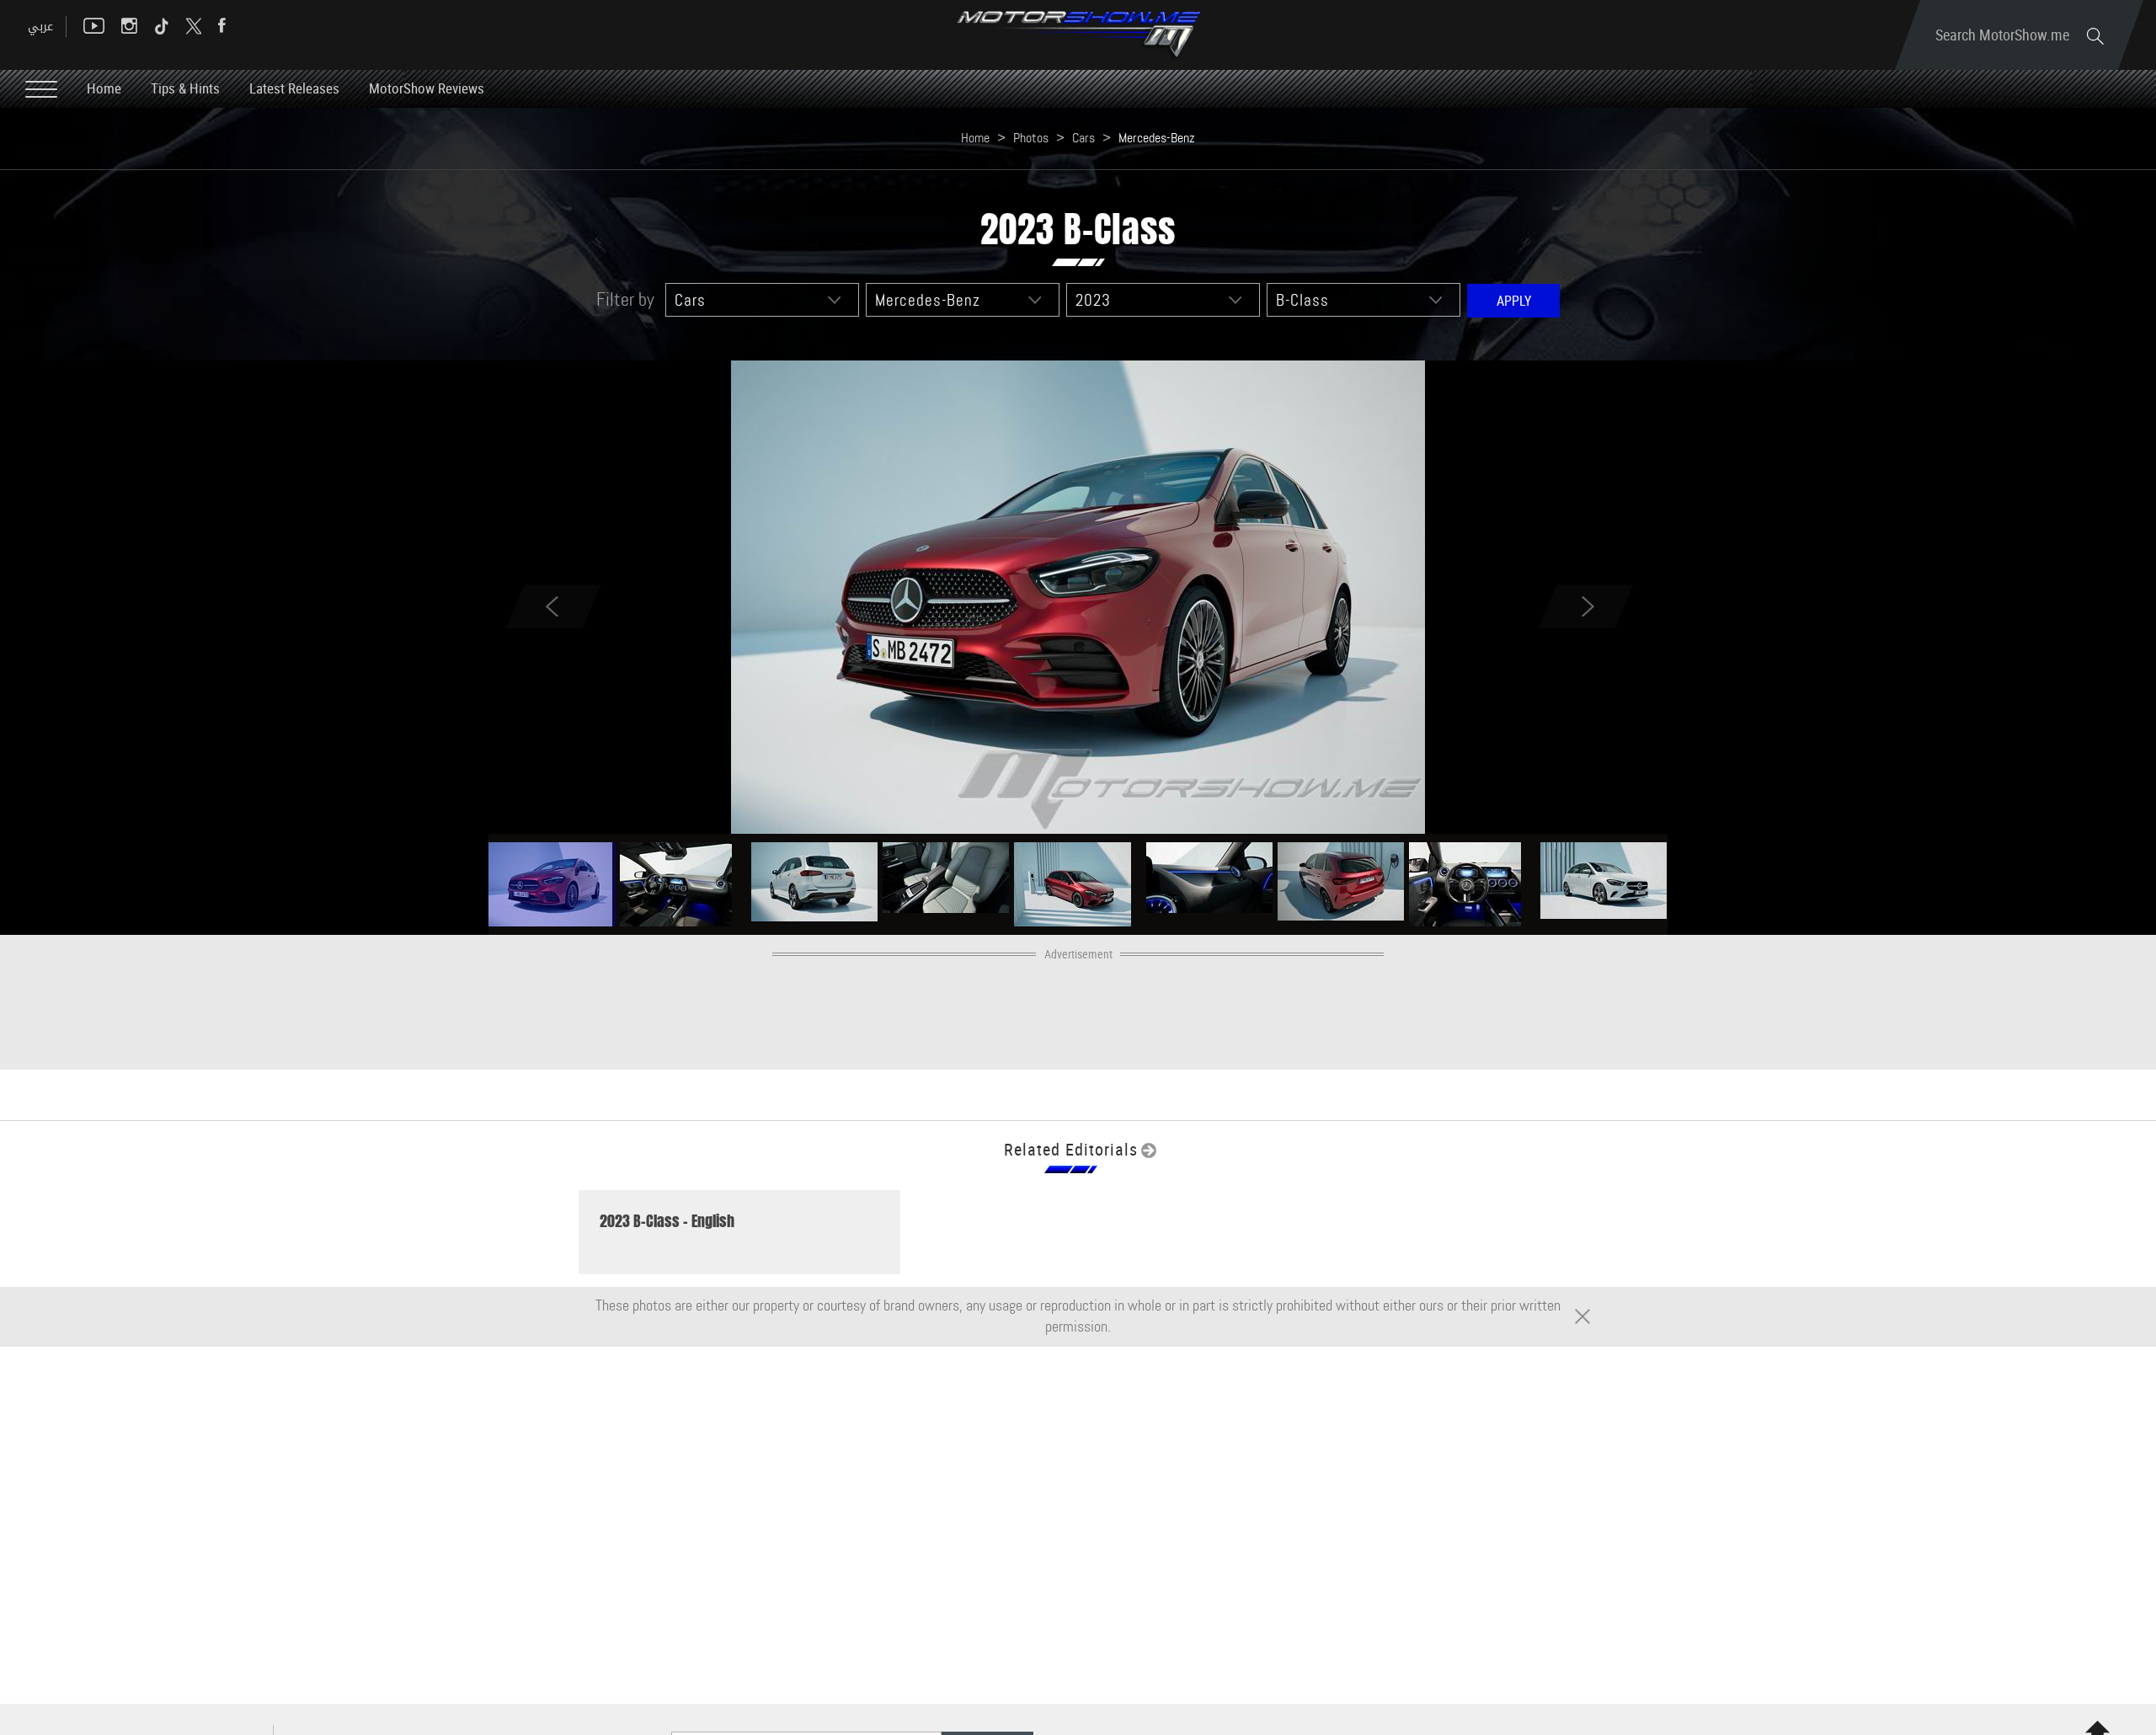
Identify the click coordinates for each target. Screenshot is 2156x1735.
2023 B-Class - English (667, 1221)
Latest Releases (294, 88)
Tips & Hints (185, 88)
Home (104, 88)
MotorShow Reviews (427, 88)
